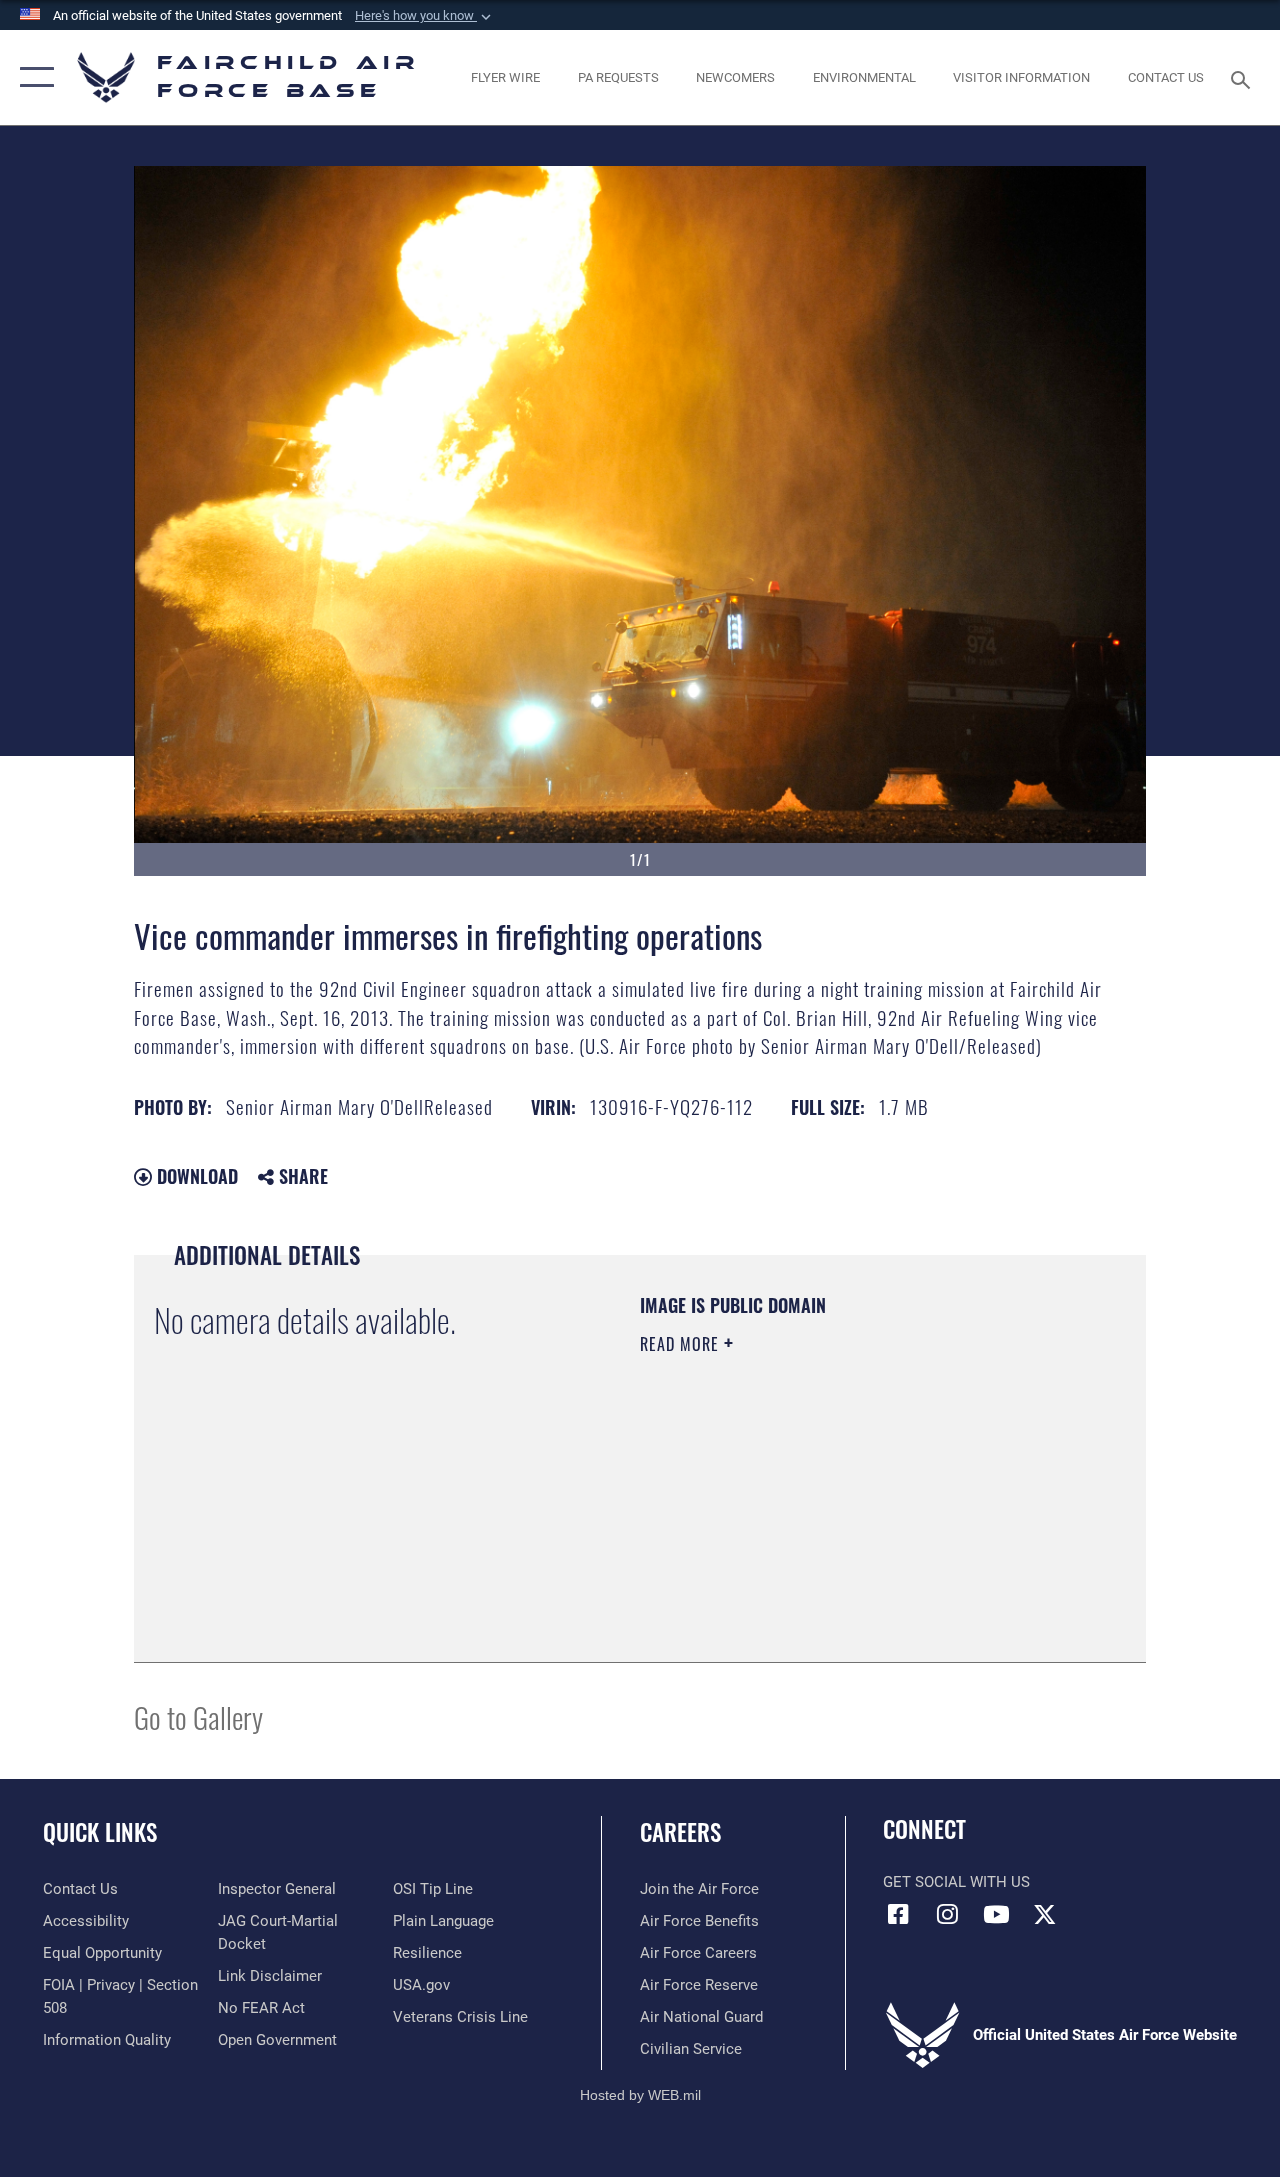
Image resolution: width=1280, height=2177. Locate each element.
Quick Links (100, 1832)
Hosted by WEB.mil (640, 2095)
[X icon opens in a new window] (1045, 1914)
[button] (425, 16)
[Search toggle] (1244, 77)
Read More (682, 1344)
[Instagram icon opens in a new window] (947, 1914)
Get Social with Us (956, 1882)
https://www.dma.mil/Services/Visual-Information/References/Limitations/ (819, 1513)
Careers (680, 1832)
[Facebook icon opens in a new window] (898, 1914)
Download (195, 1176)
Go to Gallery (198, 1716)
